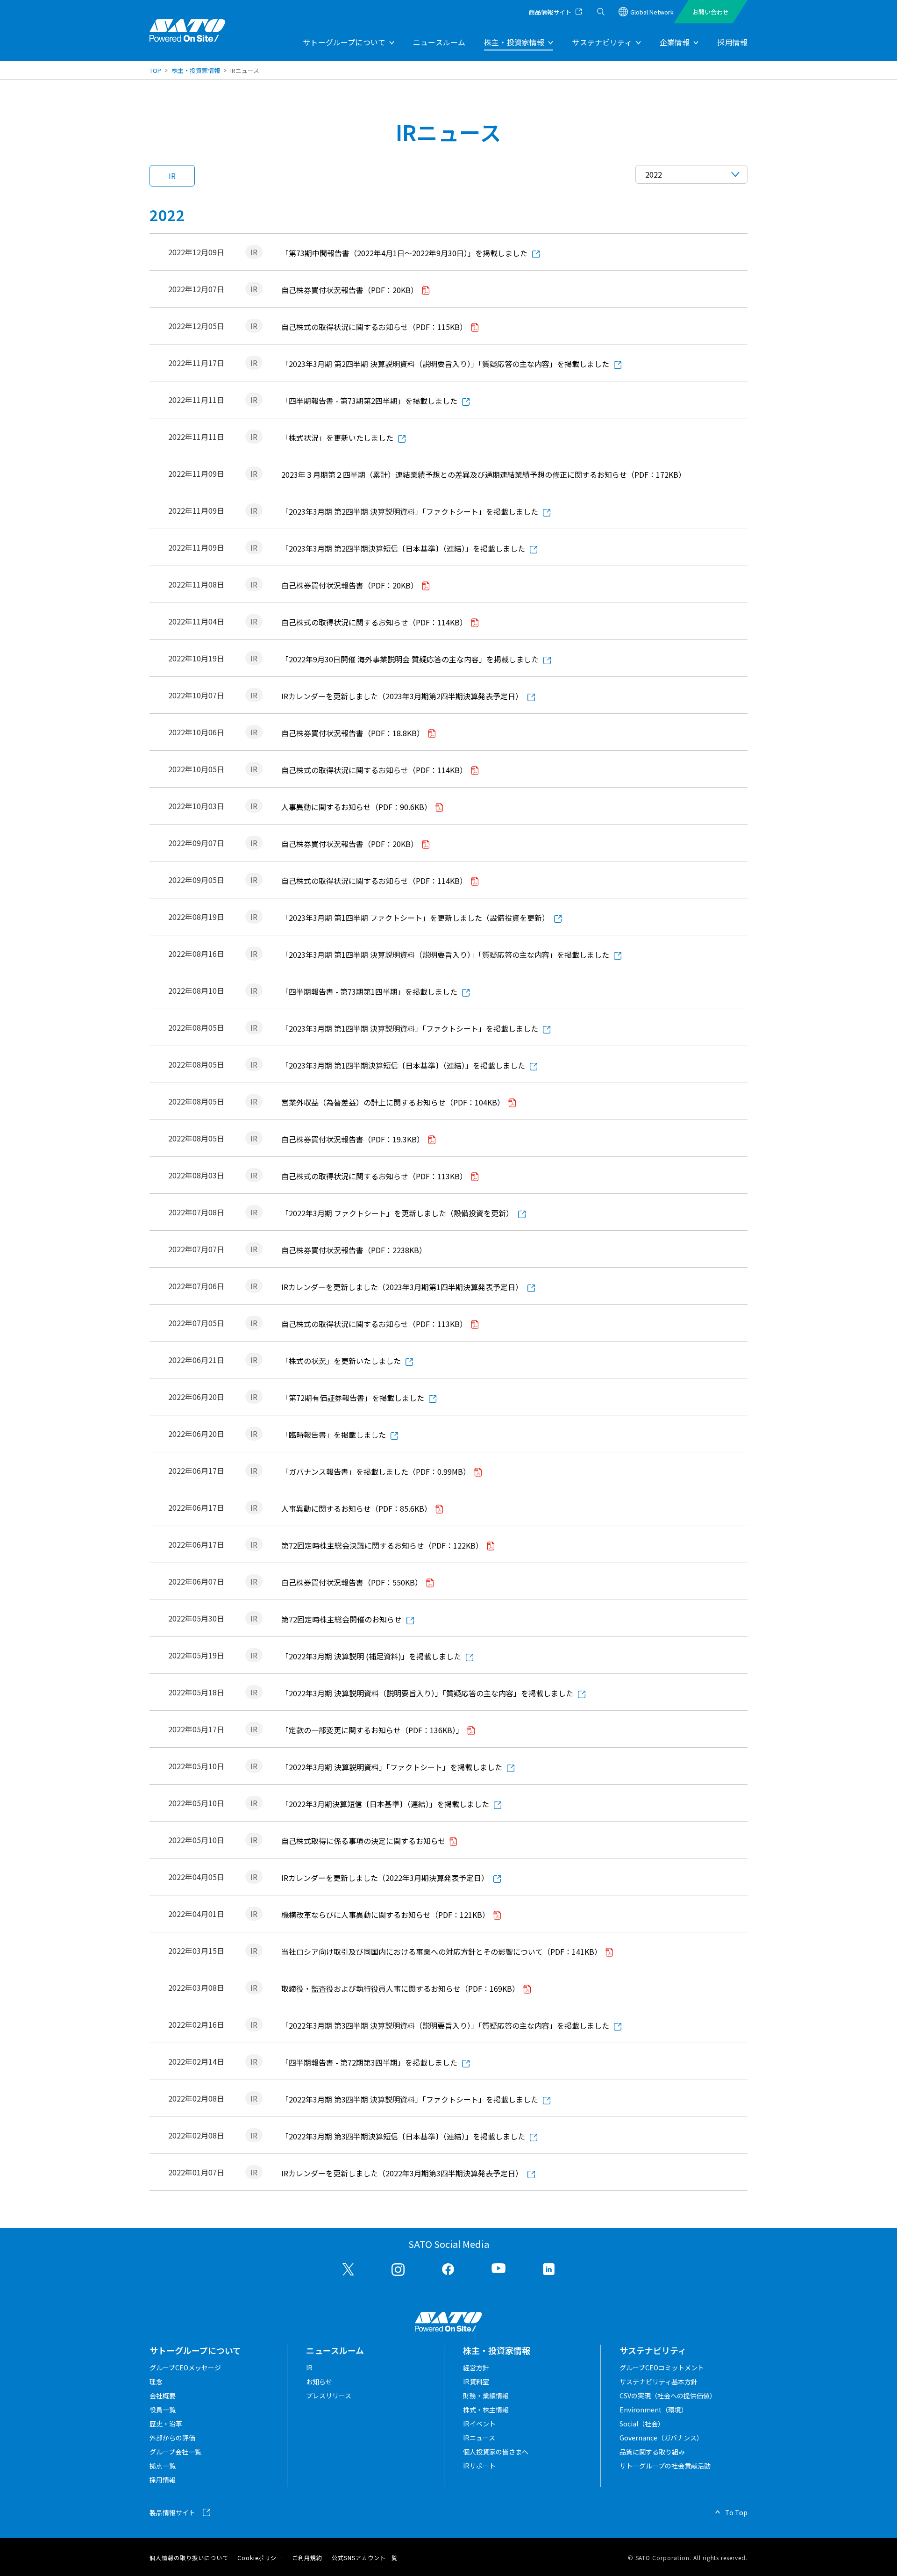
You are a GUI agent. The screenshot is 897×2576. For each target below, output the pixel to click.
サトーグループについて (344, 42)
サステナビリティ (602, 42)
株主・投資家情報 (514, 42)
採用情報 (732, 42)
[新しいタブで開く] (349, 2269)
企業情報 (675, 42)
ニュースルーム (439, 42)
